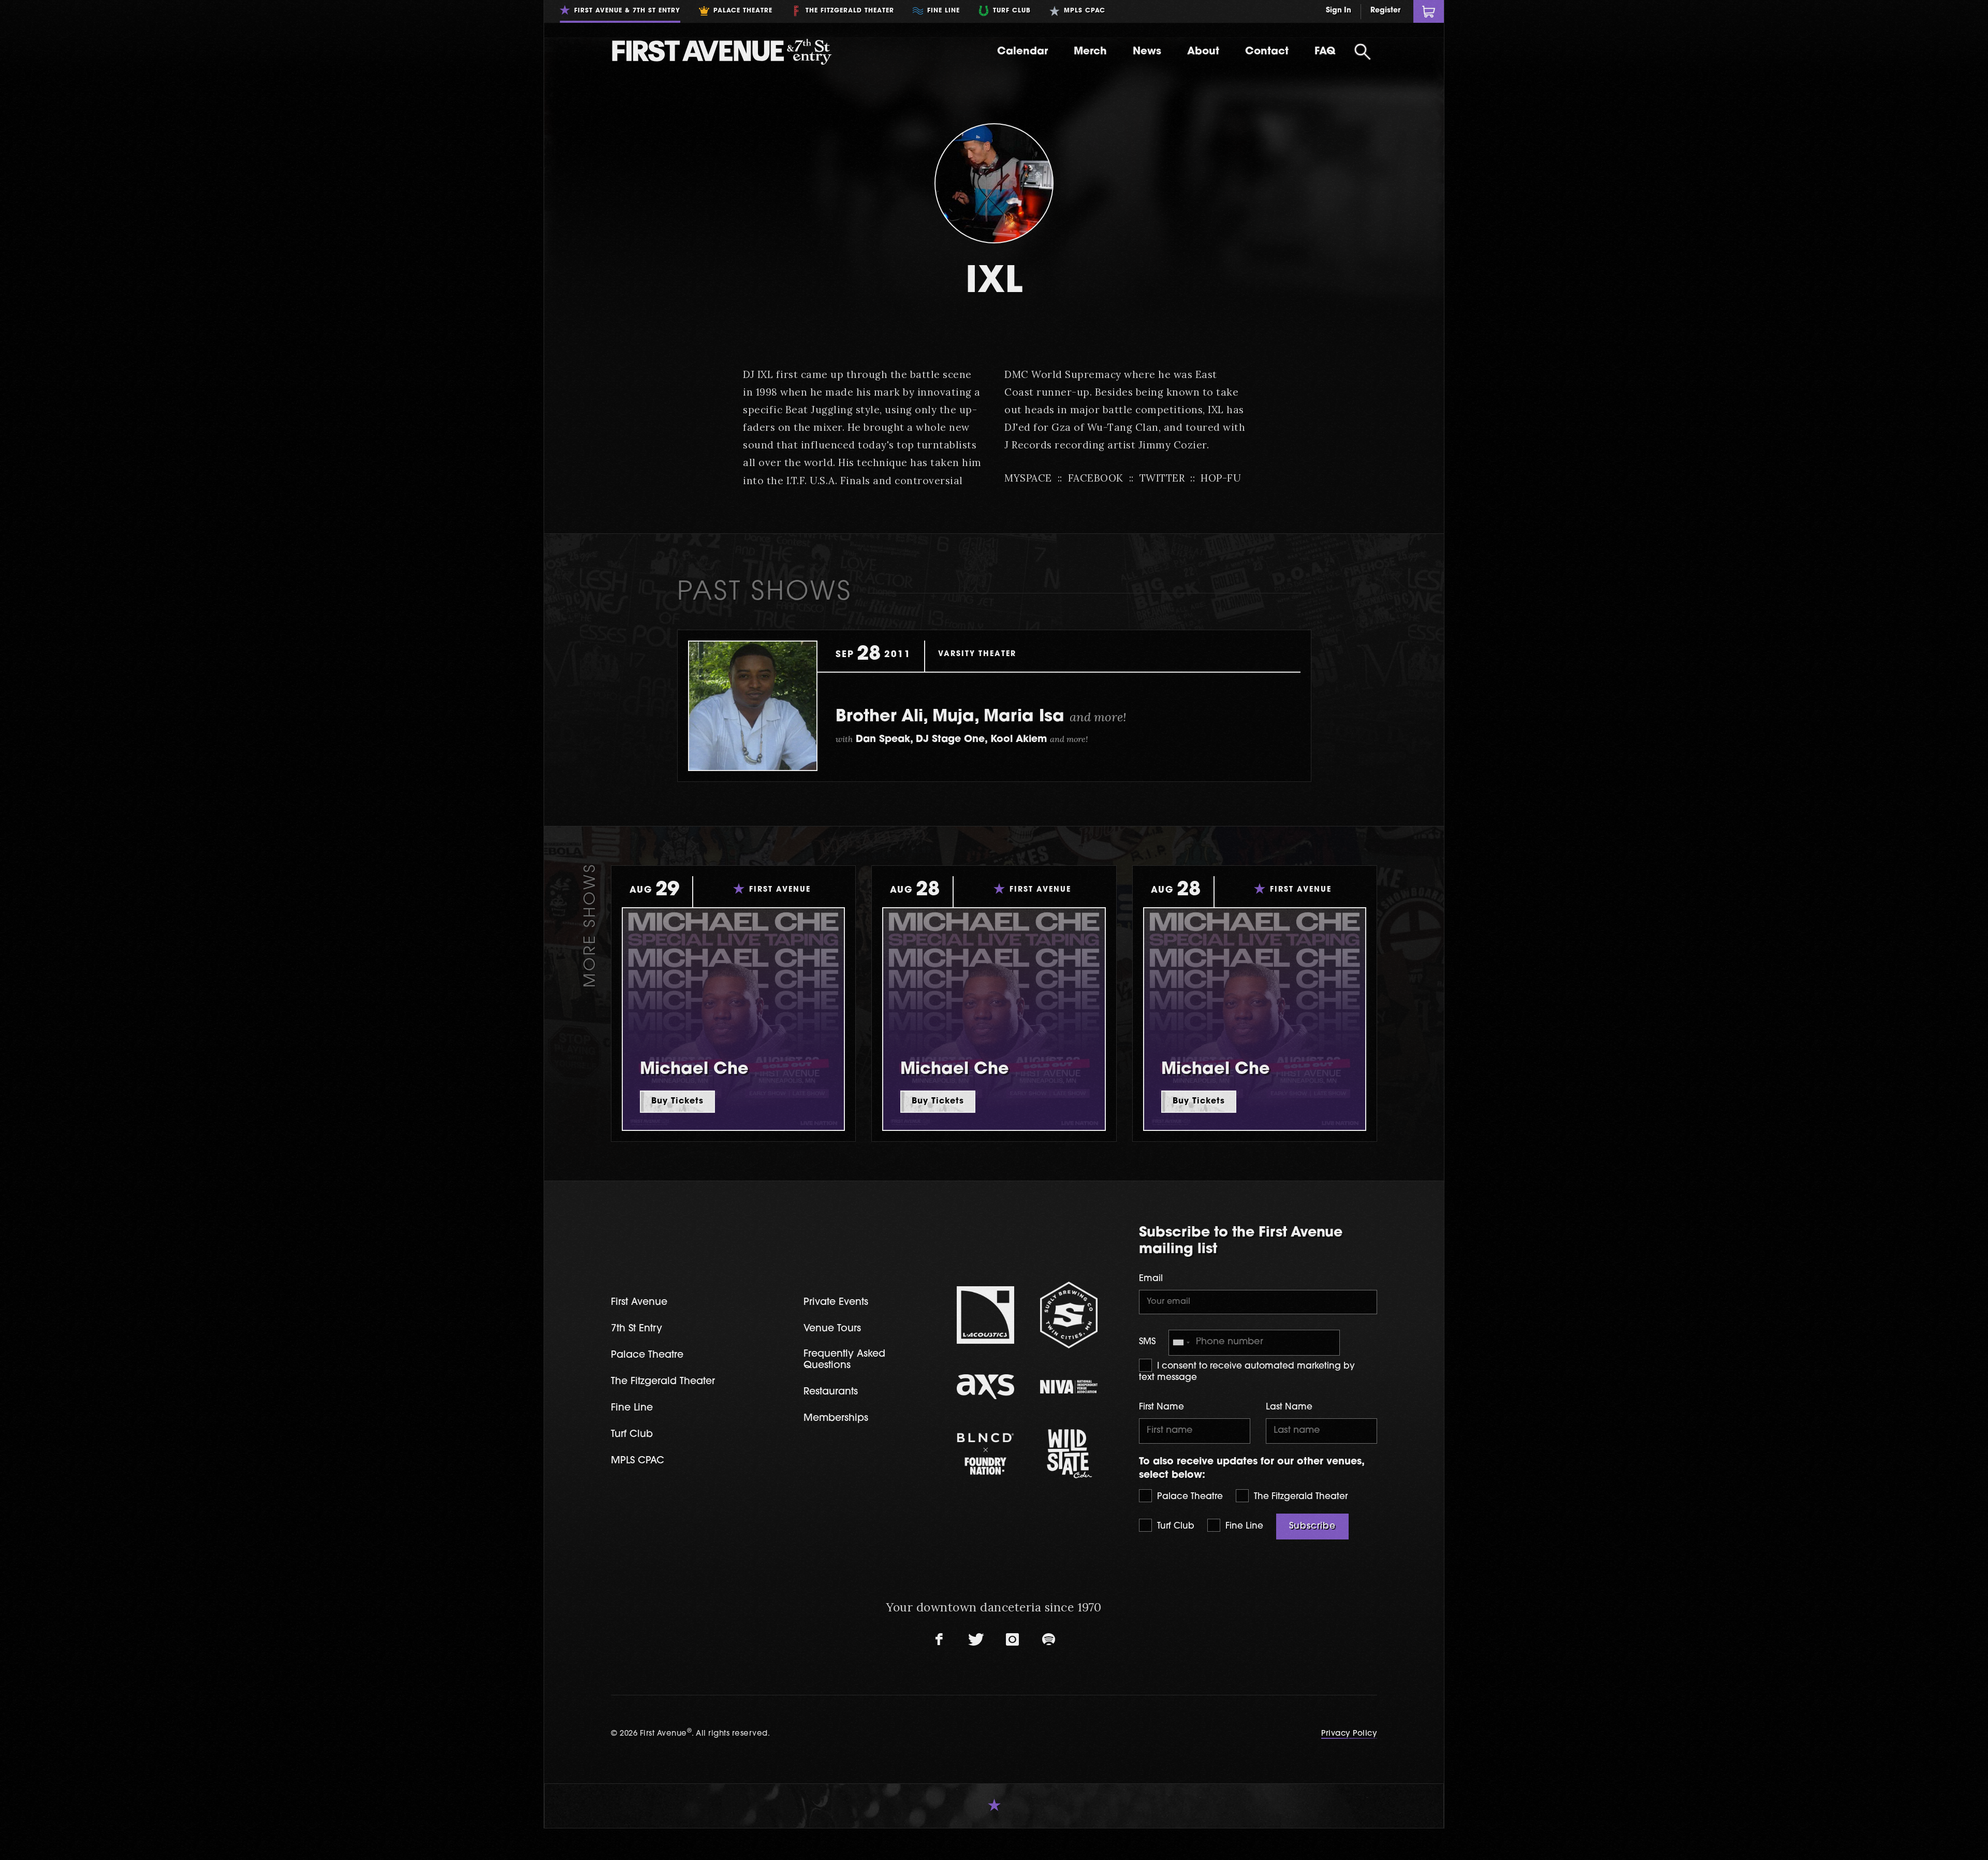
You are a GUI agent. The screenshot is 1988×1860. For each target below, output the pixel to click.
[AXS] (985, 1387)
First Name (1161, 1407)
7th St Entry (637, 1329)
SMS (1147, 1342)
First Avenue (639, 1303)
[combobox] (1181, 1342)
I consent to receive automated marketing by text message (1247, 1372)
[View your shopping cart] (1429, 11)
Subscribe (1312, 1526)
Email (1151, 1279)
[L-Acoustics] (985, 1315)
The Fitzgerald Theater (1299, 1497)
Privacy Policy (1349, 1734)
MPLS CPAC (638, 1461)
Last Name (1289, 1407)
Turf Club (1174, 1526)
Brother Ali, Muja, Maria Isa (981, 717)
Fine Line (1243, 1526)
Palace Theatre (1189, 1497)
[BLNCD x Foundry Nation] (985, 1454)
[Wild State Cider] (1069, 1454)
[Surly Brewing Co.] (1069, 1315)
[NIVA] (1069, 1387)
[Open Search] (1363, 52)
